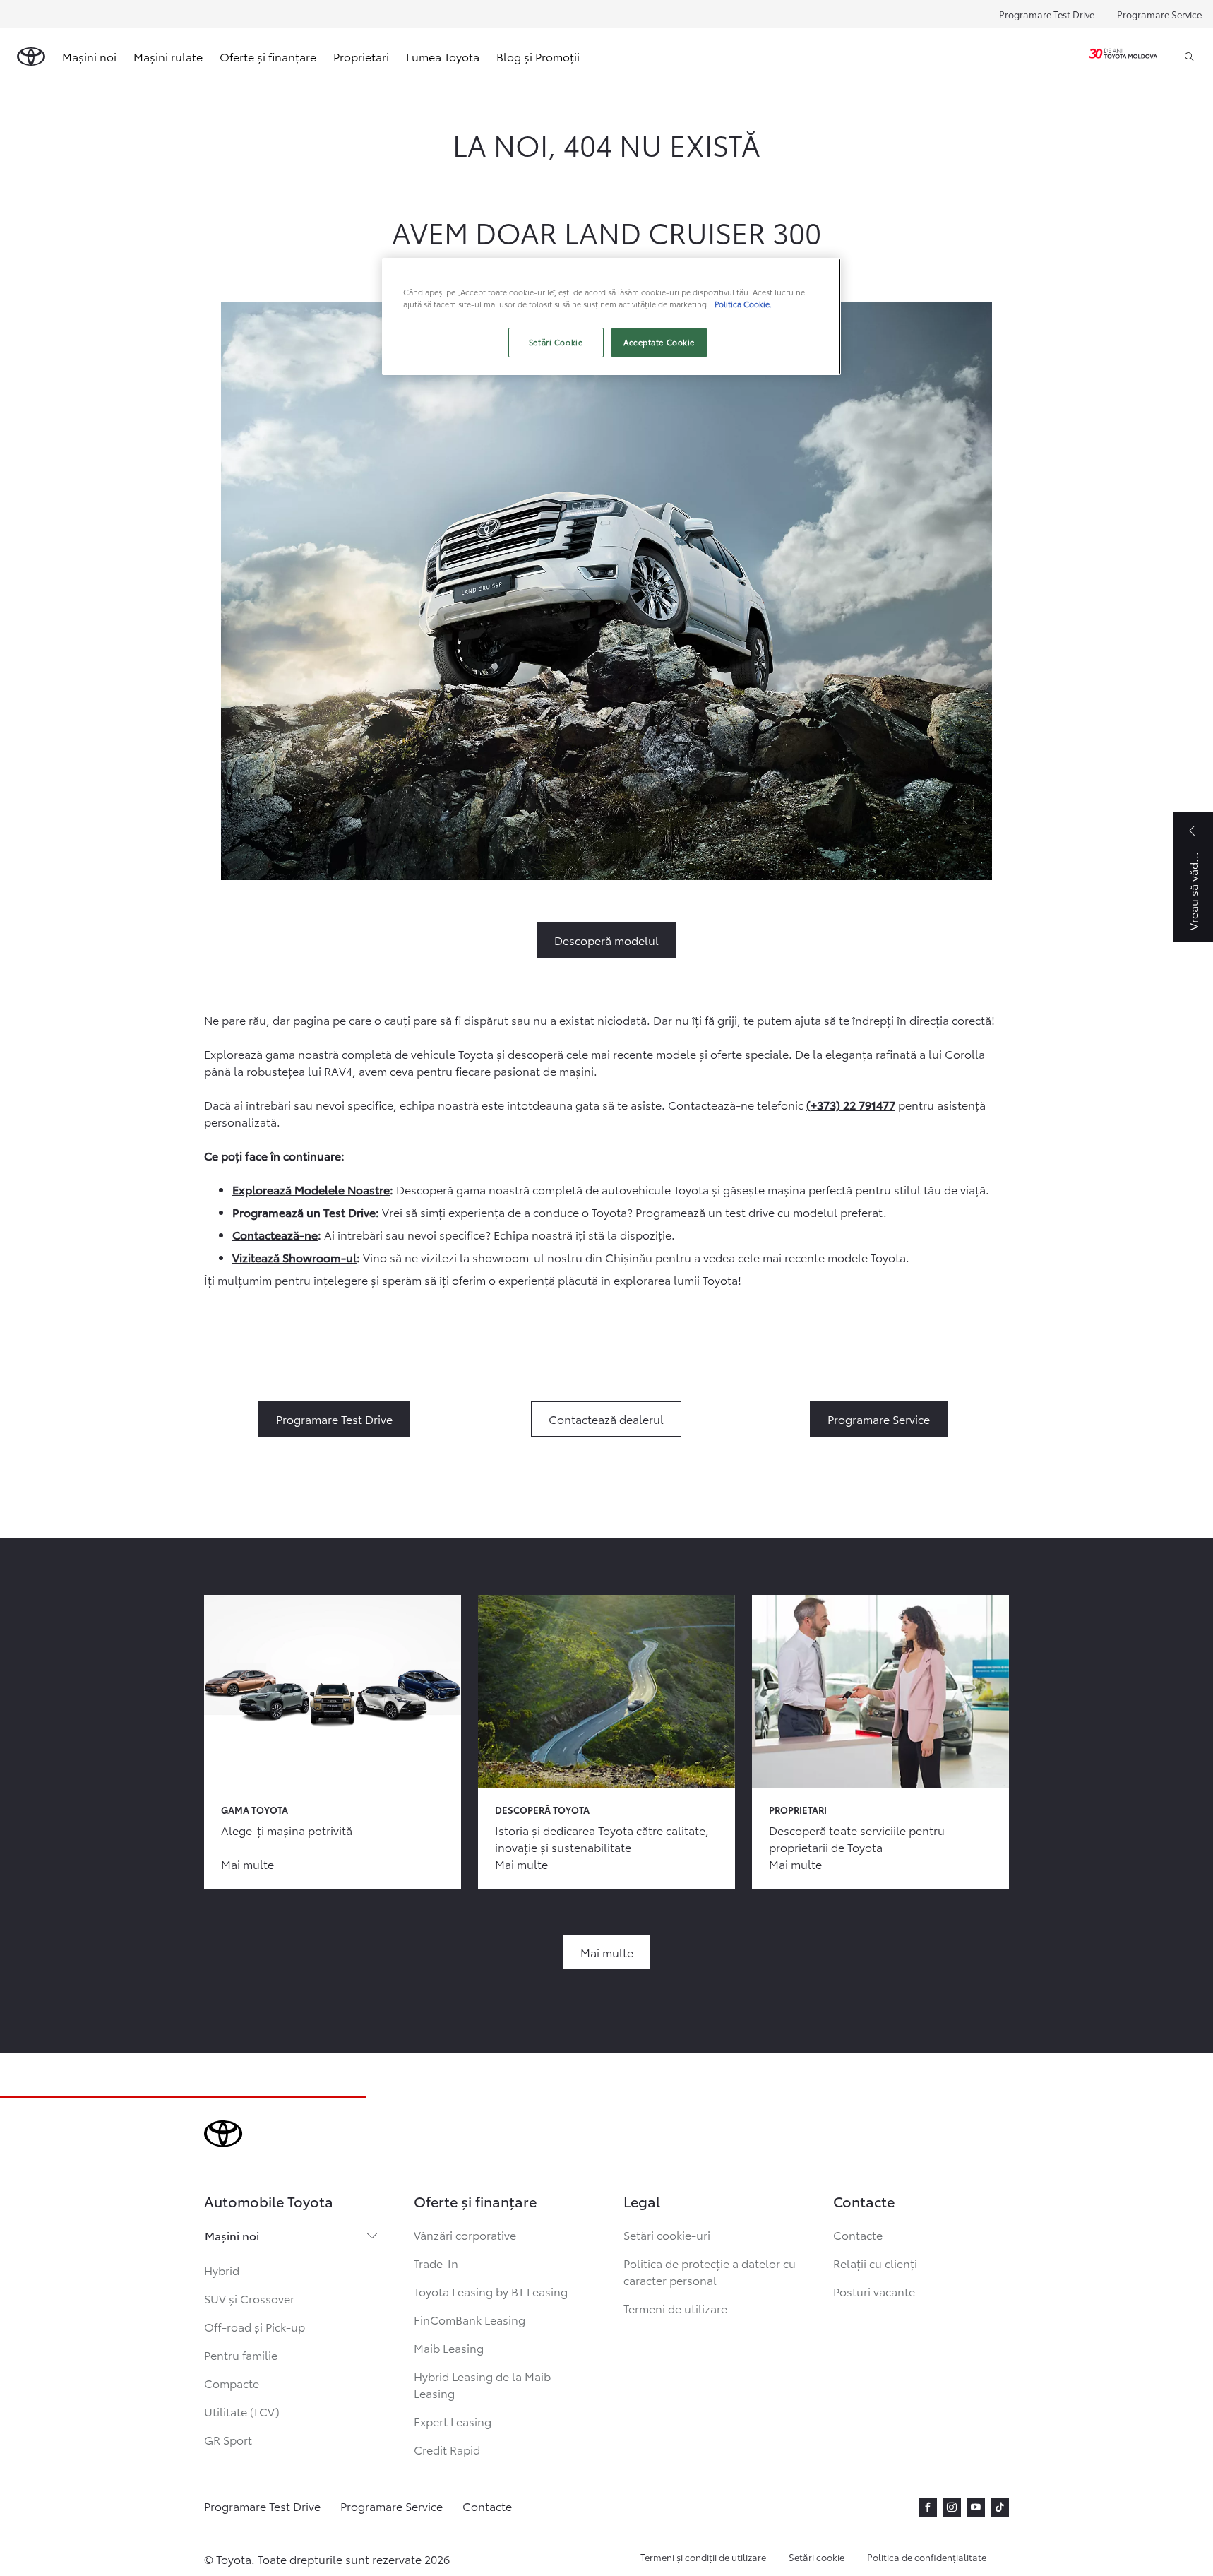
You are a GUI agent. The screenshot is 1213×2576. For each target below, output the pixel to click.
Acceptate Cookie (659, 342)
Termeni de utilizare (675, 2308)
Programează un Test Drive (304, 1212)
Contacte (858, 2234)
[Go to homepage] (31, 57)
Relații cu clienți (875, 2263)
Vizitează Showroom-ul (294, 1257)
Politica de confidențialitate (927, 2557)
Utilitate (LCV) (242, 2411)
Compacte (232, 2383)
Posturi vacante (874, 2291)
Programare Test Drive (1047, 14)
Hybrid (222, 2270)
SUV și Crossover (249, 2298)
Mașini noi (232, 2235)
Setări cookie (817, 2557)
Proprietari (361, 56)
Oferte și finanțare (268, 56)
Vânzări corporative (465, 2234)
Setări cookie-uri (667, 2234)
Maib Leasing (449, 2348)
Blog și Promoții (538, 56)
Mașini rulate (168, 56)
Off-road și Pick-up (255, 2326)
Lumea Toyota (443, 56)
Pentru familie (241, 2355)
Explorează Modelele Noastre (311, 1189)
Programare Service (1159, 14)
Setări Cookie (556, 342)
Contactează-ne (275, 1234)
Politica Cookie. (743, 304)
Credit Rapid (447, 2449)
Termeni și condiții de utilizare (703, 2557)
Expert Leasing (453, 2421)
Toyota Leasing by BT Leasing (491, 2291)
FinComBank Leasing (470, 2319)
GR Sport (228, 2439)
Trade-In (436, 2263)
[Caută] (1189, 57)
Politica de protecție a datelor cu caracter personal (710, 2271)
